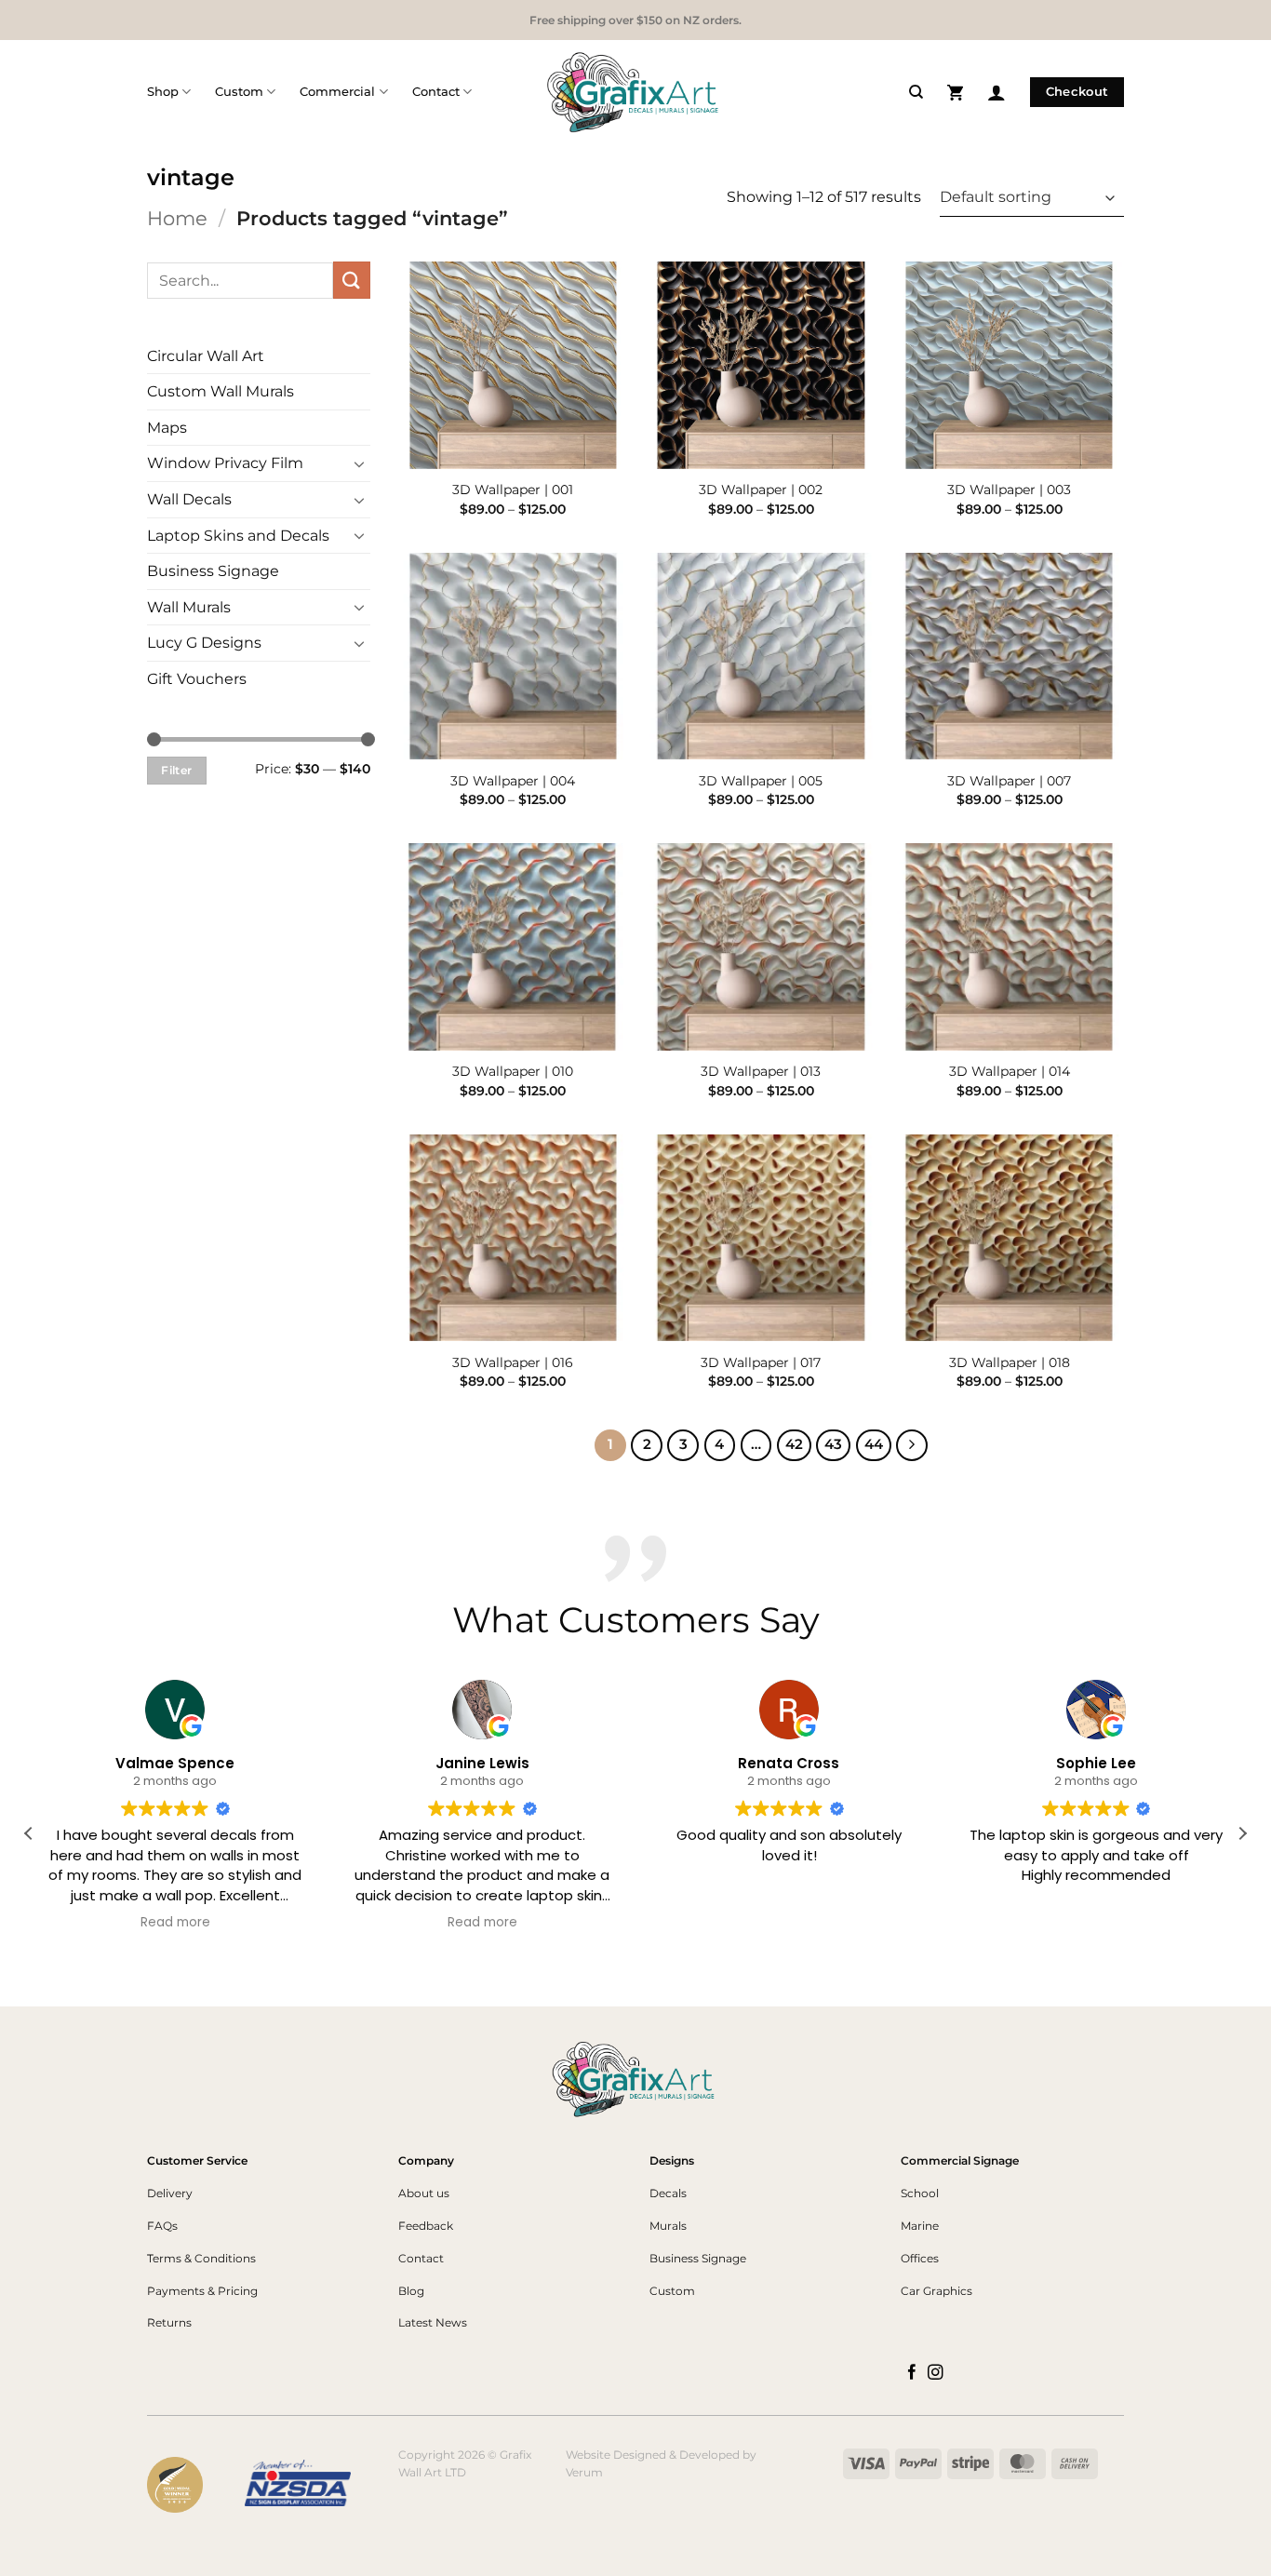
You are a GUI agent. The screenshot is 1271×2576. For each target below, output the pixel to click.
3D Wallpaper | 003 (1009, 490)
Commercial (337, 92)
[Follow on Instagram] (936, 2373)
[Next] (912, 1445)
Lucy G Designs (204, 643)
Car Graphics (937, 2291)
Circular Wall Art (206, 356)
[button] (955, 92)
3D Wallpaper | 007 (1009, 781)
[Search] (916, 92)
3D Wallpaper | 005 (761, 781)
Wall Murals (189, 607)
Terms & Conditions (201, 2258)
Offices (920, 2258)
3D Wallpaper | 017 (761, 1362)
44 (874, 1444)
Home (177, 218)
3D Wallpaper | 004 (513, 781)
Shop (163, 92)
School (920, 2193)
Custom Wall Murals (221, 391)
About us (424, 2193)
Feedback (426, 2226)
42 (794, 1444)
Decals (668, 2193)
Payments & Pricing (202, 2291)
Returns (169, 2322)
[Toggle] (359, 463)
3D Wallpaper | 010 (513, 1071)
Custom (239, 92)
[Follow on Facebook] (912, 2373)
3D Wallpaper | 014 (1010, 1071)
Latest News (433, 2322)
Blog (411, 2291)
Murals (668, 2226)
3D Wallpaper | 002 (761, 490)
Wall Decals (189, 499)
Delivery (170, 2193)
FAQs (162, 2226)
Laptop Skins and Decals (238, 536)
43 (833, 1444)
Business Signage (213, 571)
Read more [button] (175, 1923)
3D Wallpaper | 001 (513, 490)
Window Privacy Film (225, 463)
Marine (920, 2226)
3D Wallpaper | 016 (513, 1362)
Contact (436, 92)
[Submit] (352, 280)
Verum (584, 2472)
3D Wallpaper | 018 (1010, 1362)
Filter (176, 770)
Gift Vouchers (197, 679)
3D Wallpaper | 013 (761, 1071)
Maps (167, 428)
